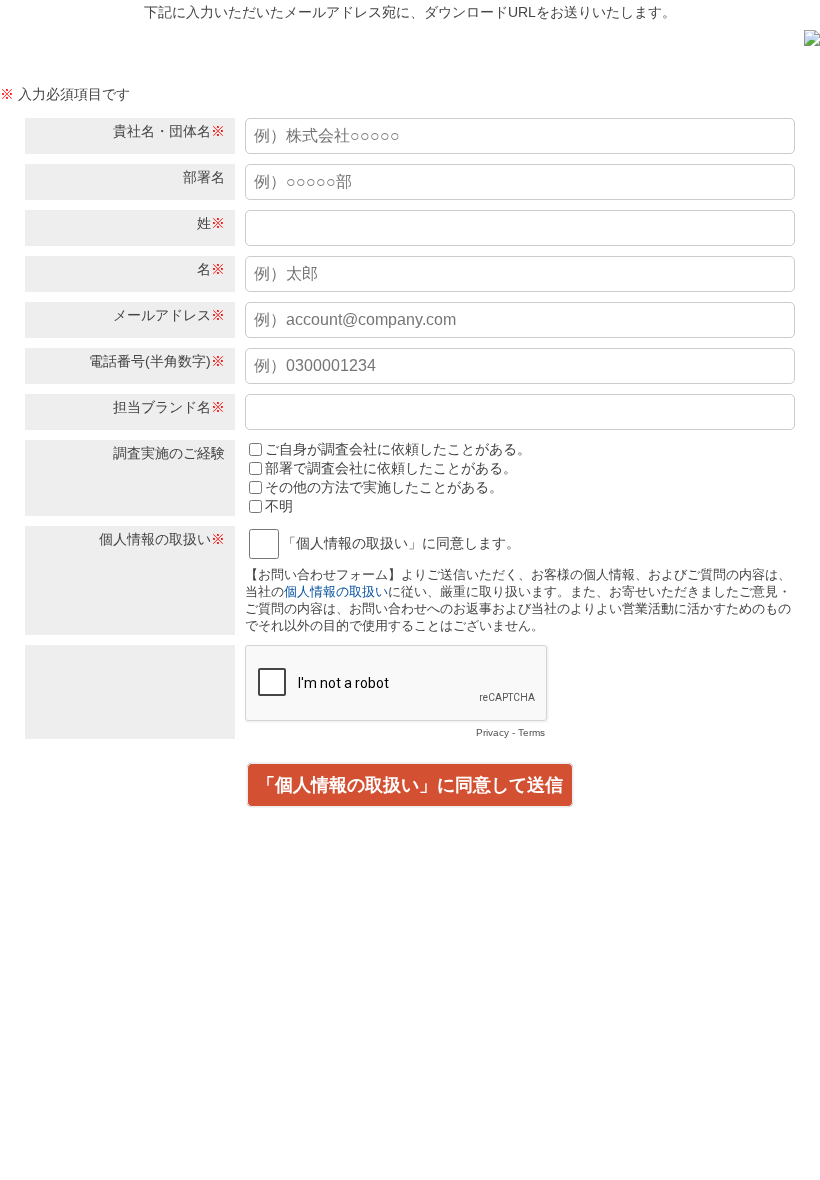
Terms (531, 732)
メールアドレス (162, 315)
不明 (279, 506)
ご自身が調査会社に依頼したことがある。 (398, 449)
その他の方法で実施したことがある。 (384, 487)
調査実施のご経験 (169, 453)
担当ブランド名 (162, 407)
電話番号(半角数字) (150, 361)
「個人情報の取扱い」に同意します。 (401, 543)
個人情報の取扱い (155, 539)
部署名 (204, 177)
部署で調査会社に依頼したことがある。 (391, 468)
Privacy (492, 732)
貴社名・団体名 (162, 131)
